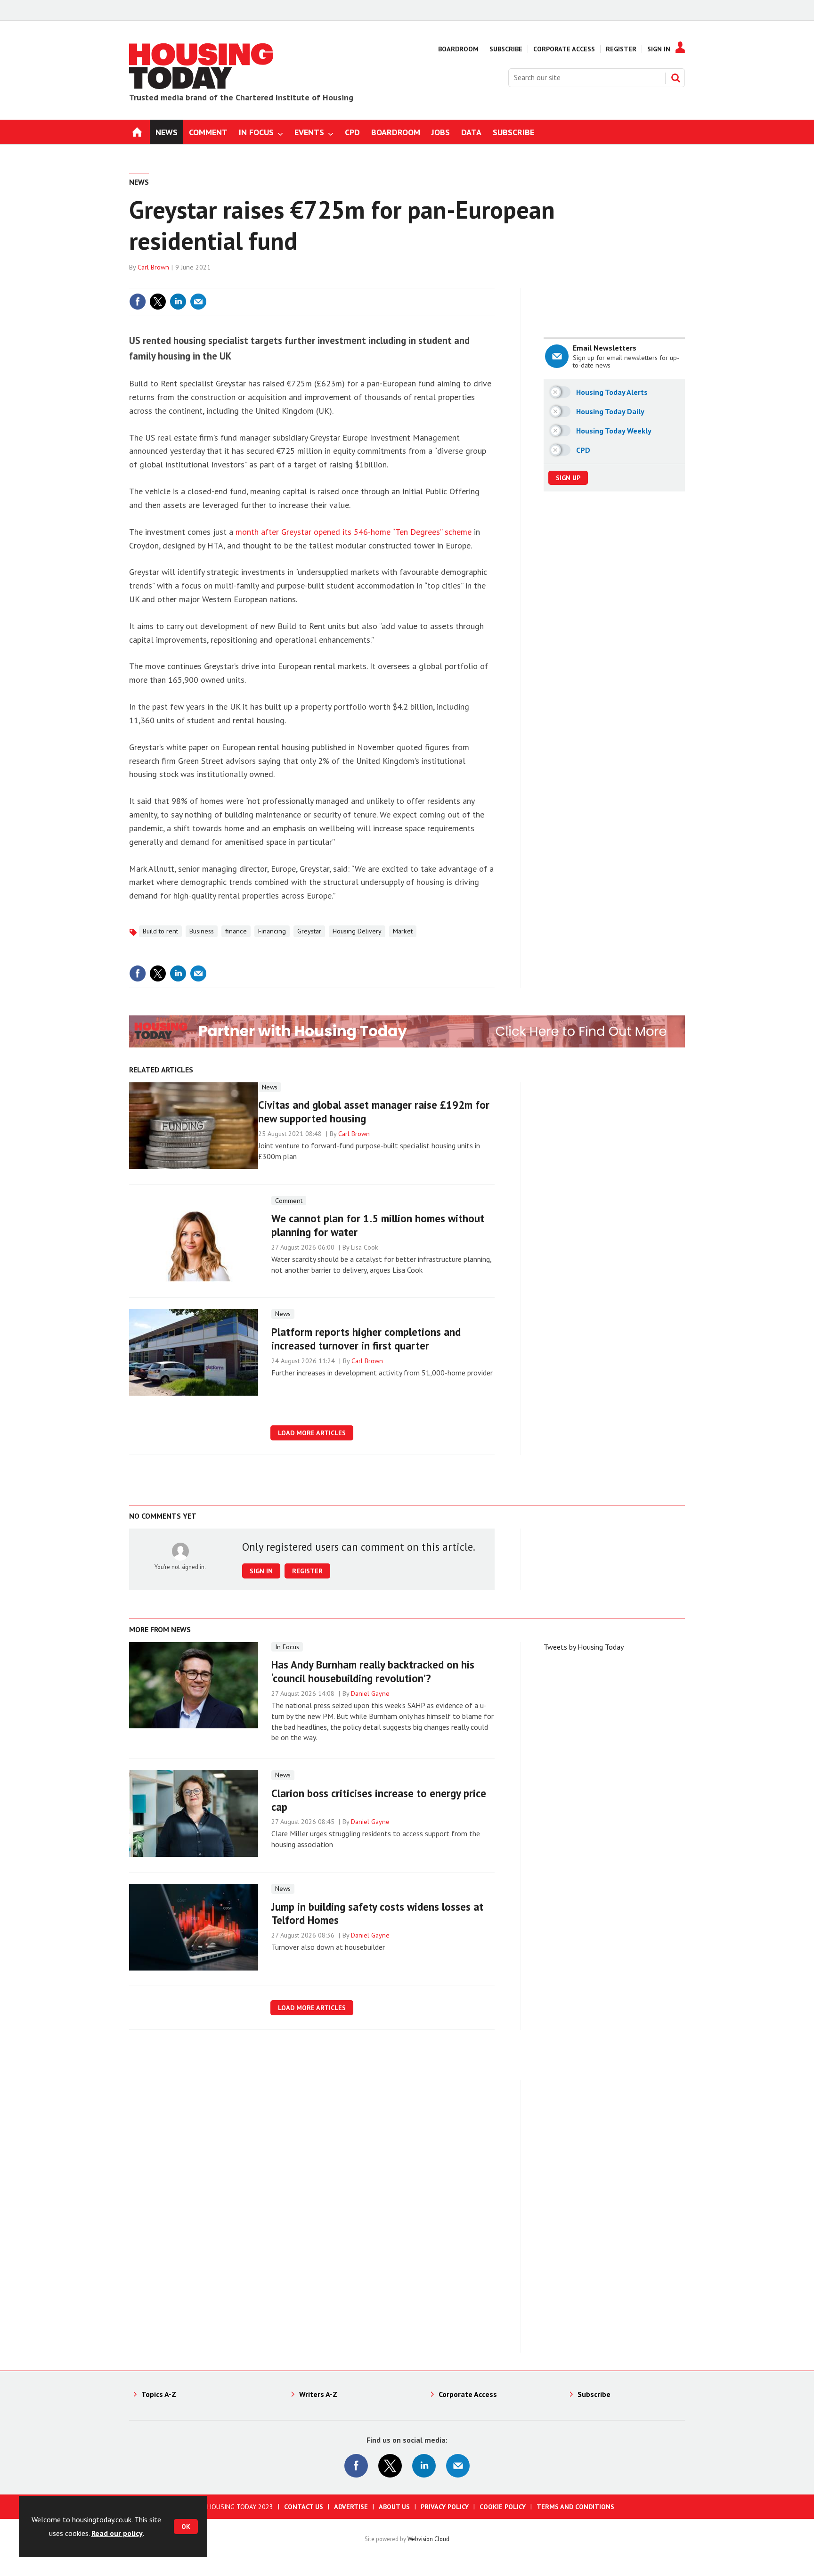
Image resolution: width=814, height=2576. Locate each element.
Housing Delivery (357, 931)
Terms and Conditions (575, 2507)
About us (394, 2507)
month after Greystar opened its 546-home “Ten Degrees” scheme (354, 532)
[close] (494, 282)
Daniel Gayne (370, 1693)
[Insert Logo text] (202, 86)
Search (676, 78)
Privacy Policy (445, 2507)
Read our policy (117, 2533)
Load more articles (312, 1433)
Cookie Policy (503, 2507)
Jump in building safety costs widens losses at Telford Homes (377, 1914)
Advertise (351, 2507)
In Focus (287, 1647)
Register (621, 49)
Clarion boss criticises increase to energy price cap (379, 1800)
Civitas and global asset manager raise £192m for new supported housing (374, 1112)
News (139, 182)
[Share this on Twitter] (158, 302)
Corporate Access (564, 49)
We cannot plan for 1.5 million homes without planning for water (378, 1225)
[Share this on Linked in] (178, 302)
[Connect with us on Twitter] (390, 2466)
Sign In (659, 49)
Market (403, 931)
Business (202, 931)
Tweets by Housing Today (584, 1647)
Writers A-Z (318, 2394)
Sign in (375, 282)
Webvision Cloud (428, 2539)
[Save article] (486, 302)
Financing (272, 931)
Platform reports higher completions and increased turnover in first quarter (366, 1339)
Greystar (309, 931)
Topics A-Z (159, 2394)
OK (186, 2527)
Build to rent (160, 931)
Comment (289, 1201)
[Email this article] (198, 302)
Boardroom (458, 49)
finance (236, 931)
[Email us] (458, 2466)
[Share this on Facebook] (138, 302)
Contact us (304, 2507)
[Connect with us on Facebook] (356, 2466)
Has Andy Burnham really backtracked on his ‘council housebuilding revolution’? (373, 1671)
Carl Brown (153, 267)
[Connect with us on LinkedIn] (424, 2466)
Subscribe (506, 49)
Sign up (568, 478)
